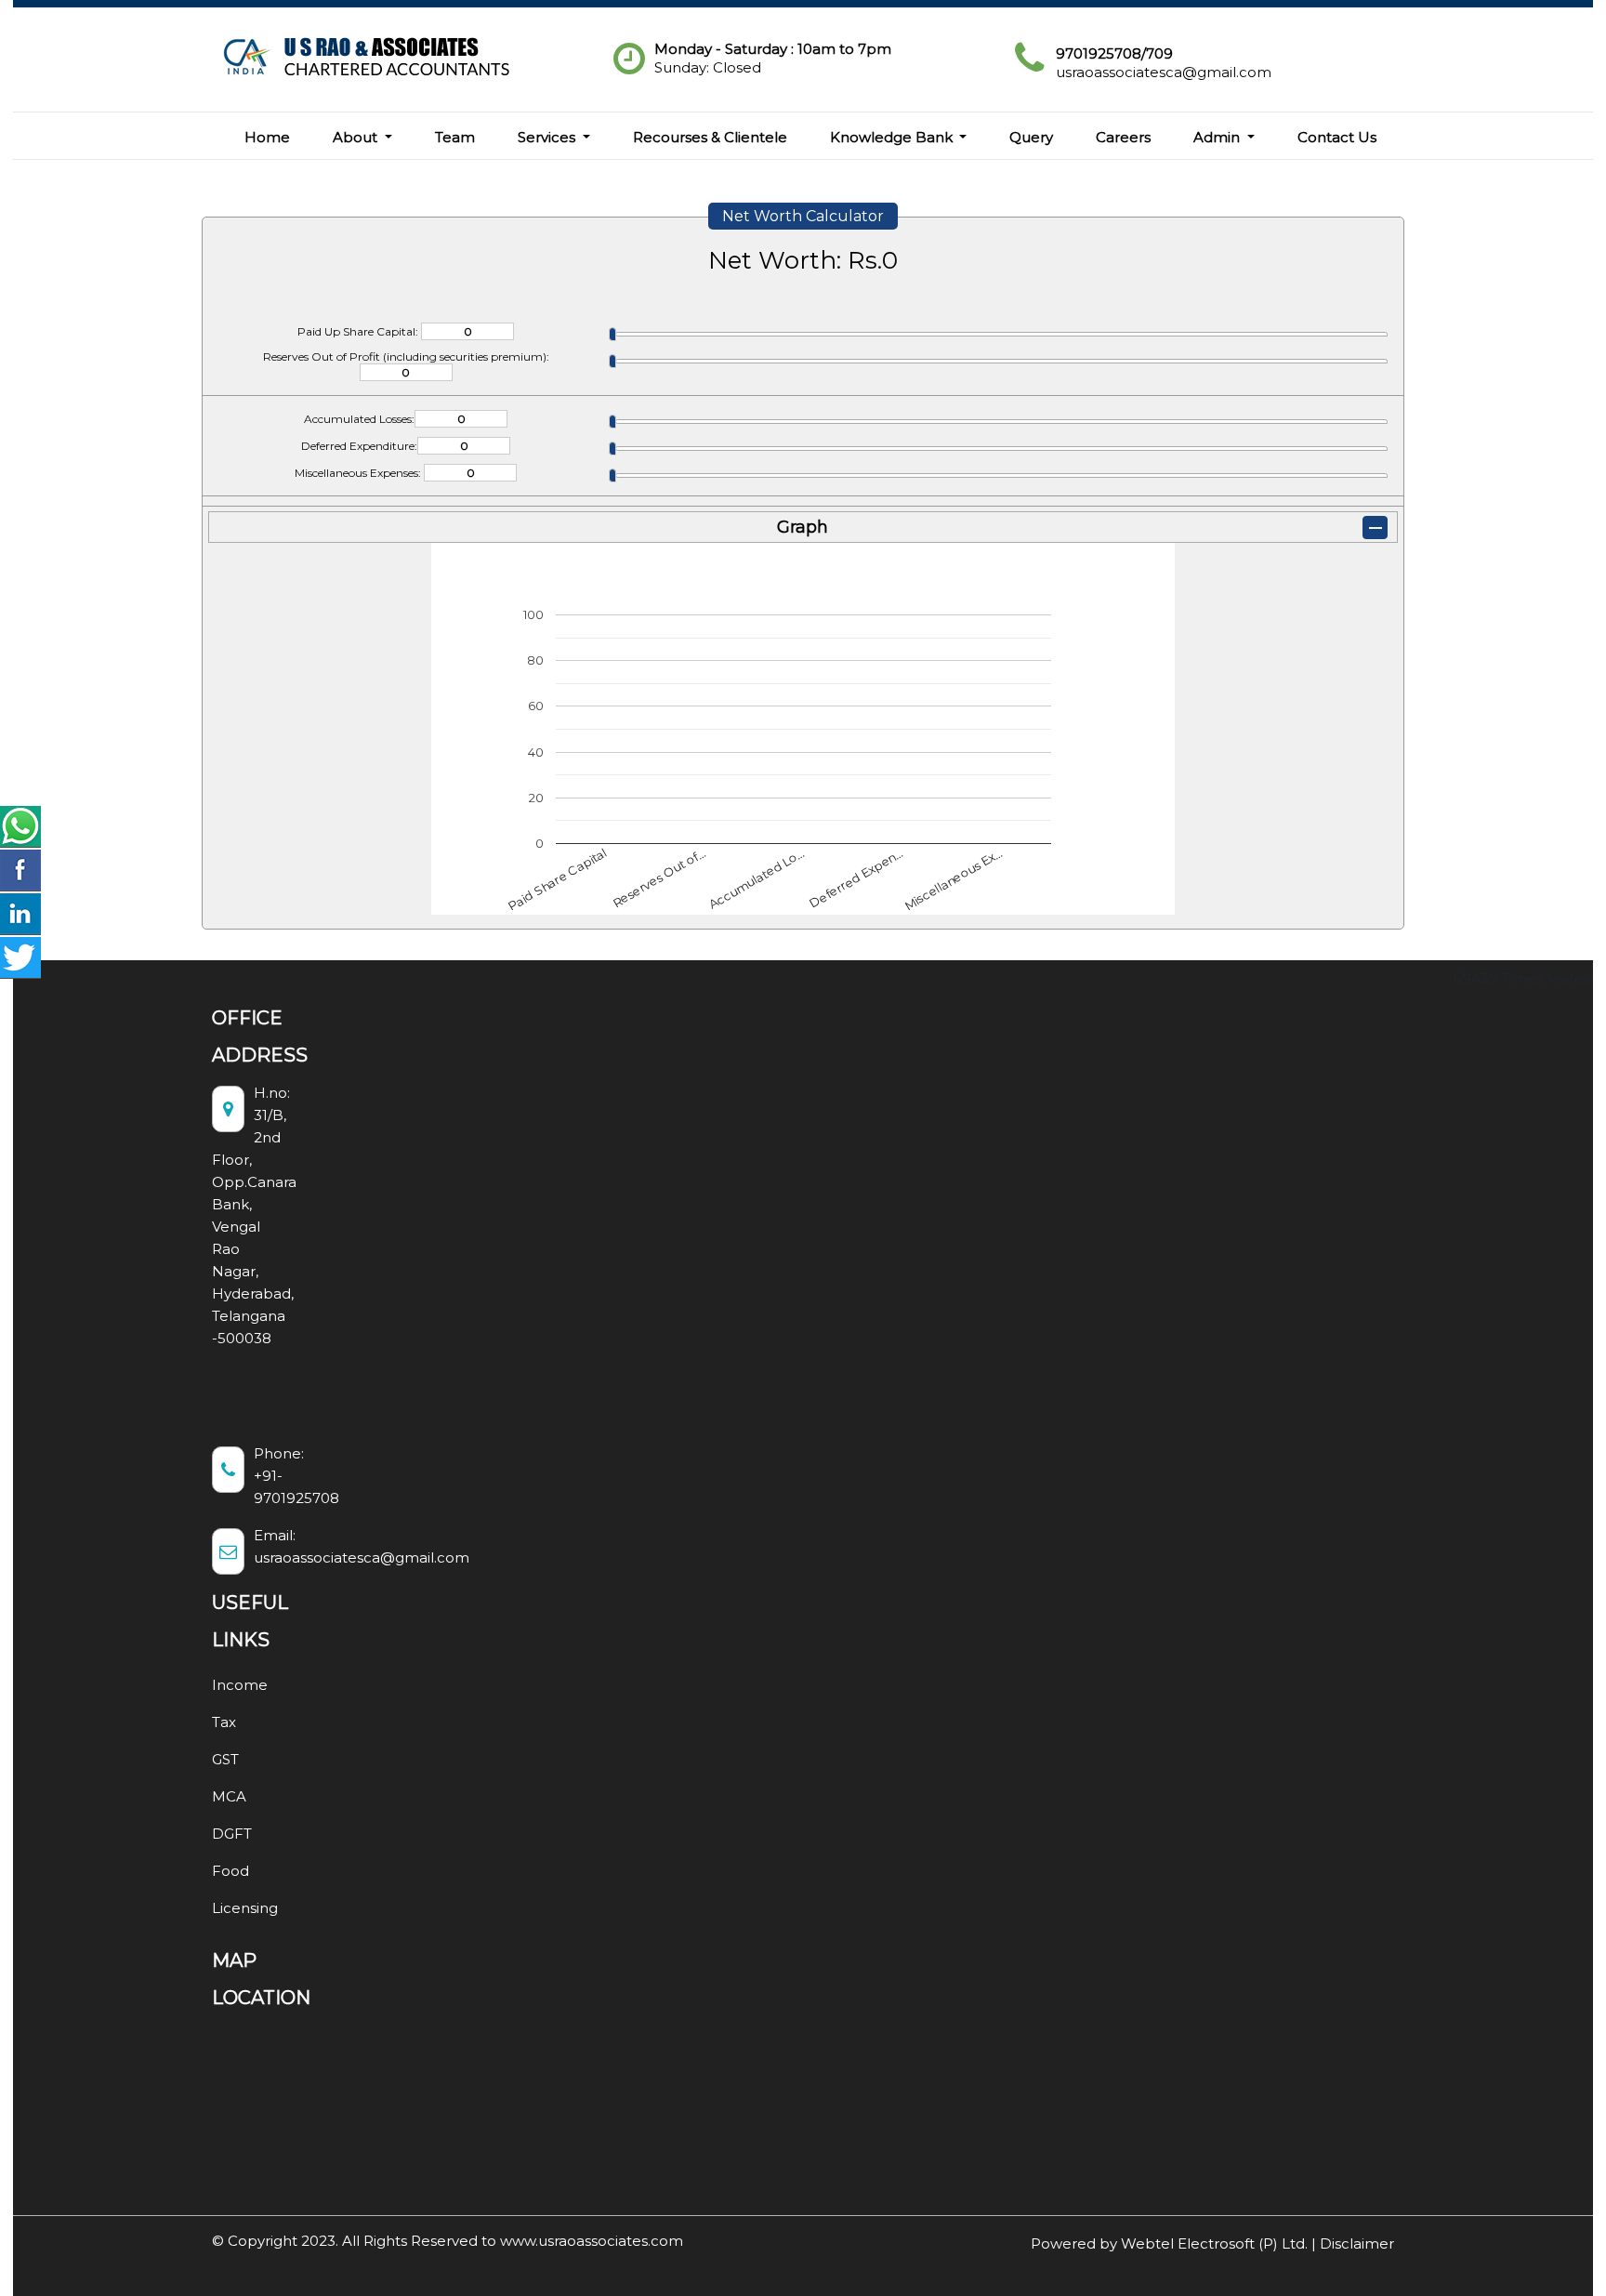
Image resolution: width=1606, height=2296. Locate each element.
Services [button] (548, 137)
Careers (1123, 137)
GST (225, 1759)
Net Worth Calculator (803, 216)
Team (455, 137)
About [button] (357, 137)
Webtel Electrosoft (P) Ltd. (1214, 2243)
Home (267, 137)
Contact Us (1337, 137)
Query (1031, 137)
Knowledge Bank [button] (893, 137)
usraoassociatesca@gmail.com (1164, 72)
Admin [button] (1218, 137)
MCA (229, 1796)
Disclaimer (1357, 2243)
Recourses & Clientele (710, 137)
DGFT (232, 1834)
